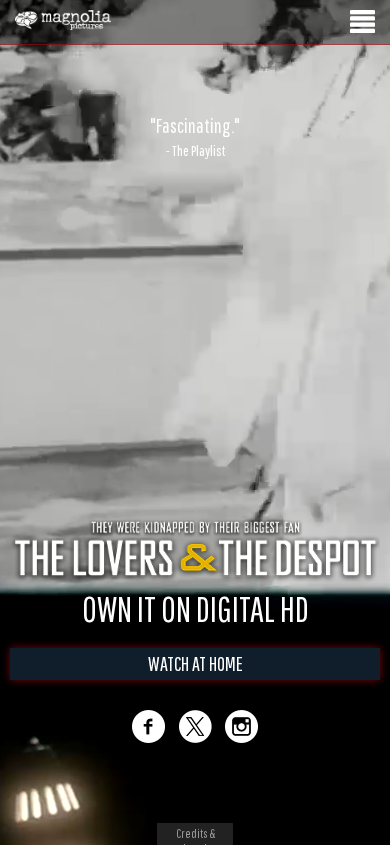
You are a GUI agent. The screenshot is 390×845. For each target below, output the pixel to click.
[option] (195, 137)
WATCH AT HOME (195, 663)
